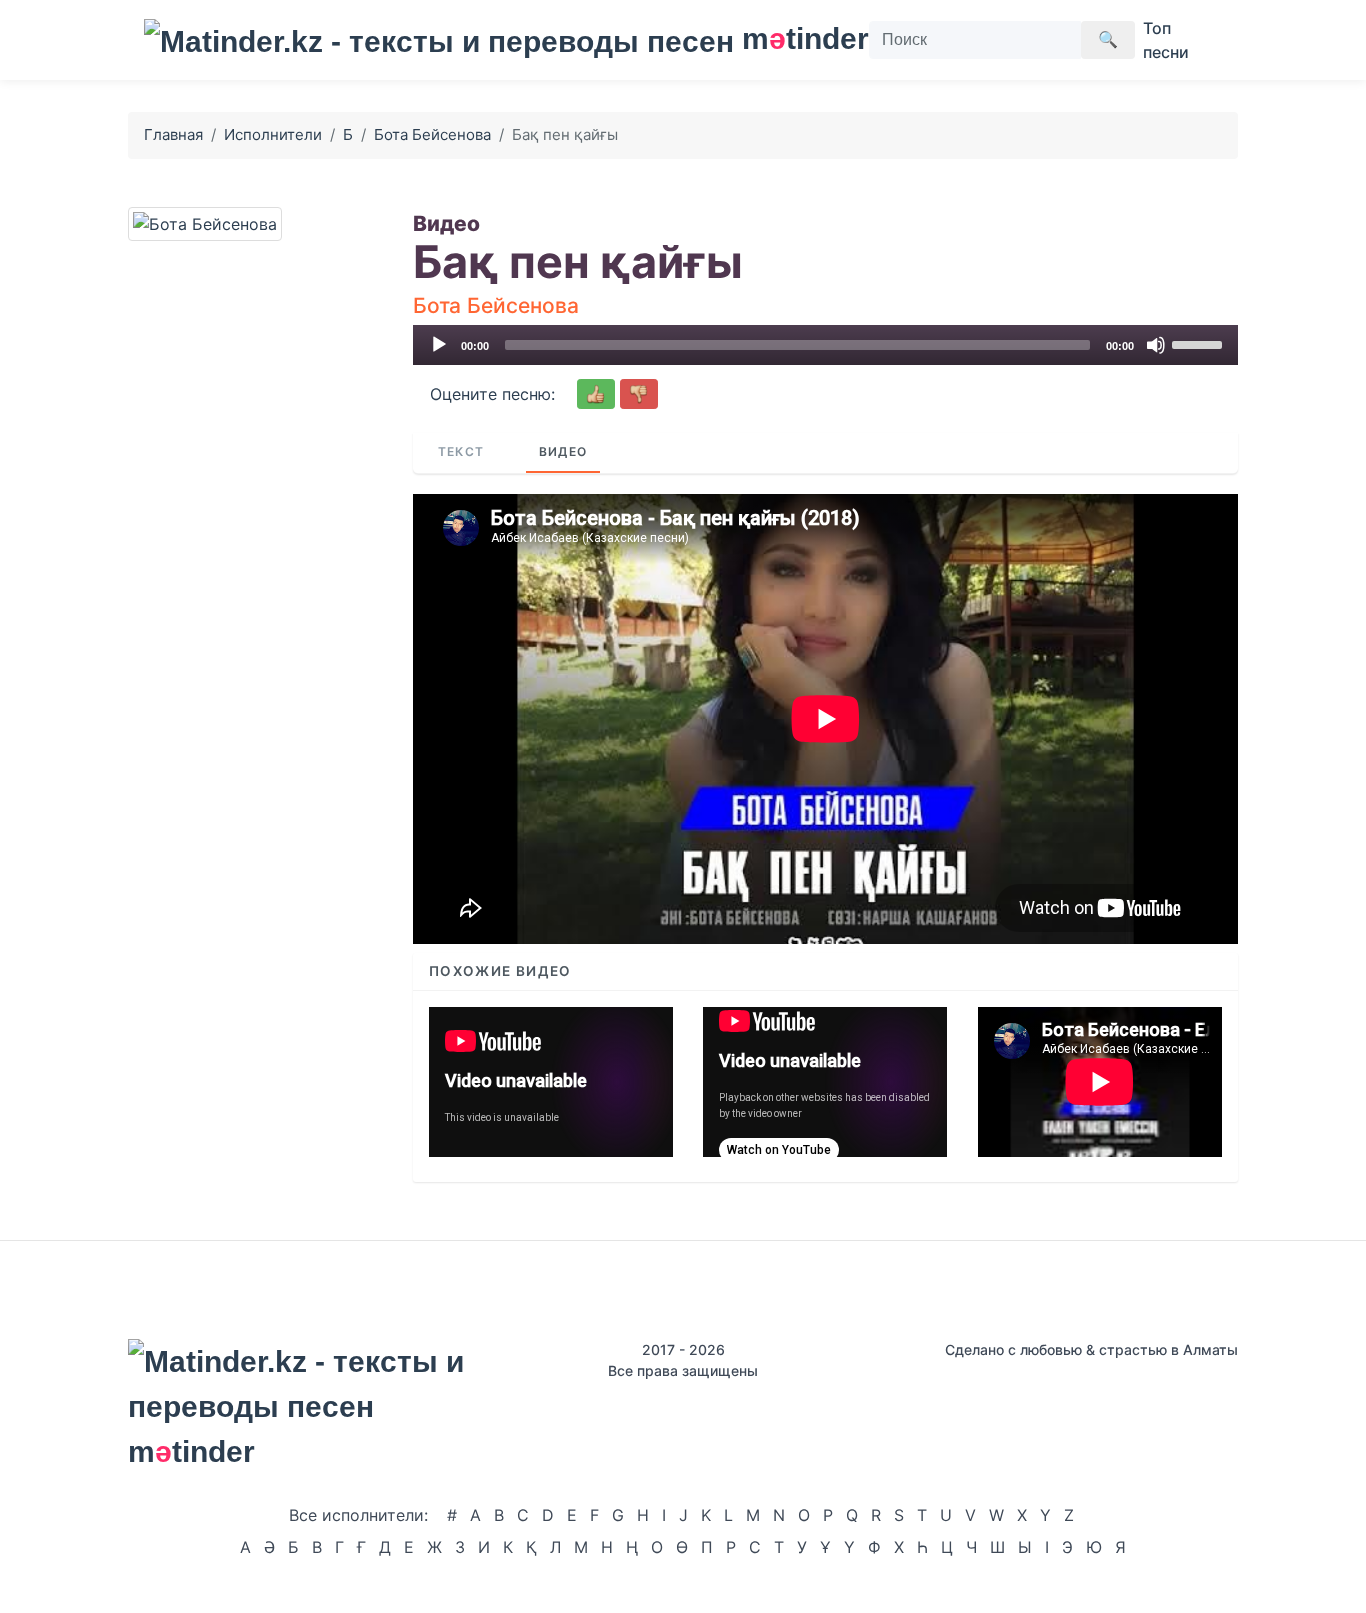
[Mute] (1156, 345)
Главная (173, 134)
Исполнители (273, 134)
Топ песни (1166, 40)
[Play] (439, 345)
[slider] (1200, 343)
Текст (461, 451)
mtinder (793, 38)
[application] (825, 345)
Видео (563, 451)
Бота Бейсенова (432, 134)
